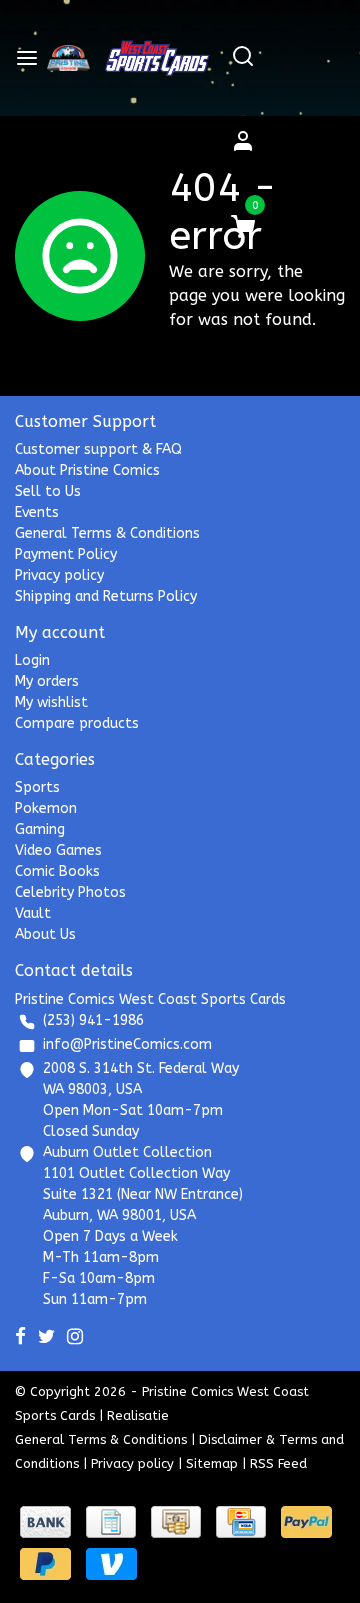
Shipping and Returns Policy (106, 596)
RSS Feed (278, 1463)
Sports (37, 787)
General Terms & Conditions (107, 533)
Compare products (77, 723)
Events (37, 512)
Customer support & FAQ (98, 449)
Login (32, 660)
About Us (45, 934)
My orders (47, 681)
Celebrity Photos (70, 892)
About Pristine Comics (87, 470)
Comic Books (57, 871)
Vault (33, 913)
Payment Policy (66, 554)
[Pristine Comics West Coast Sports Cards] (68, 57)
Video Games (58, 850)
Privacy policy (59, 575)
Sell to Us (48, 491)
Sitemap (212, 1463)
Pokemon (46, 808)
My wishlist (51, 702)
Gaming (40, 829)
